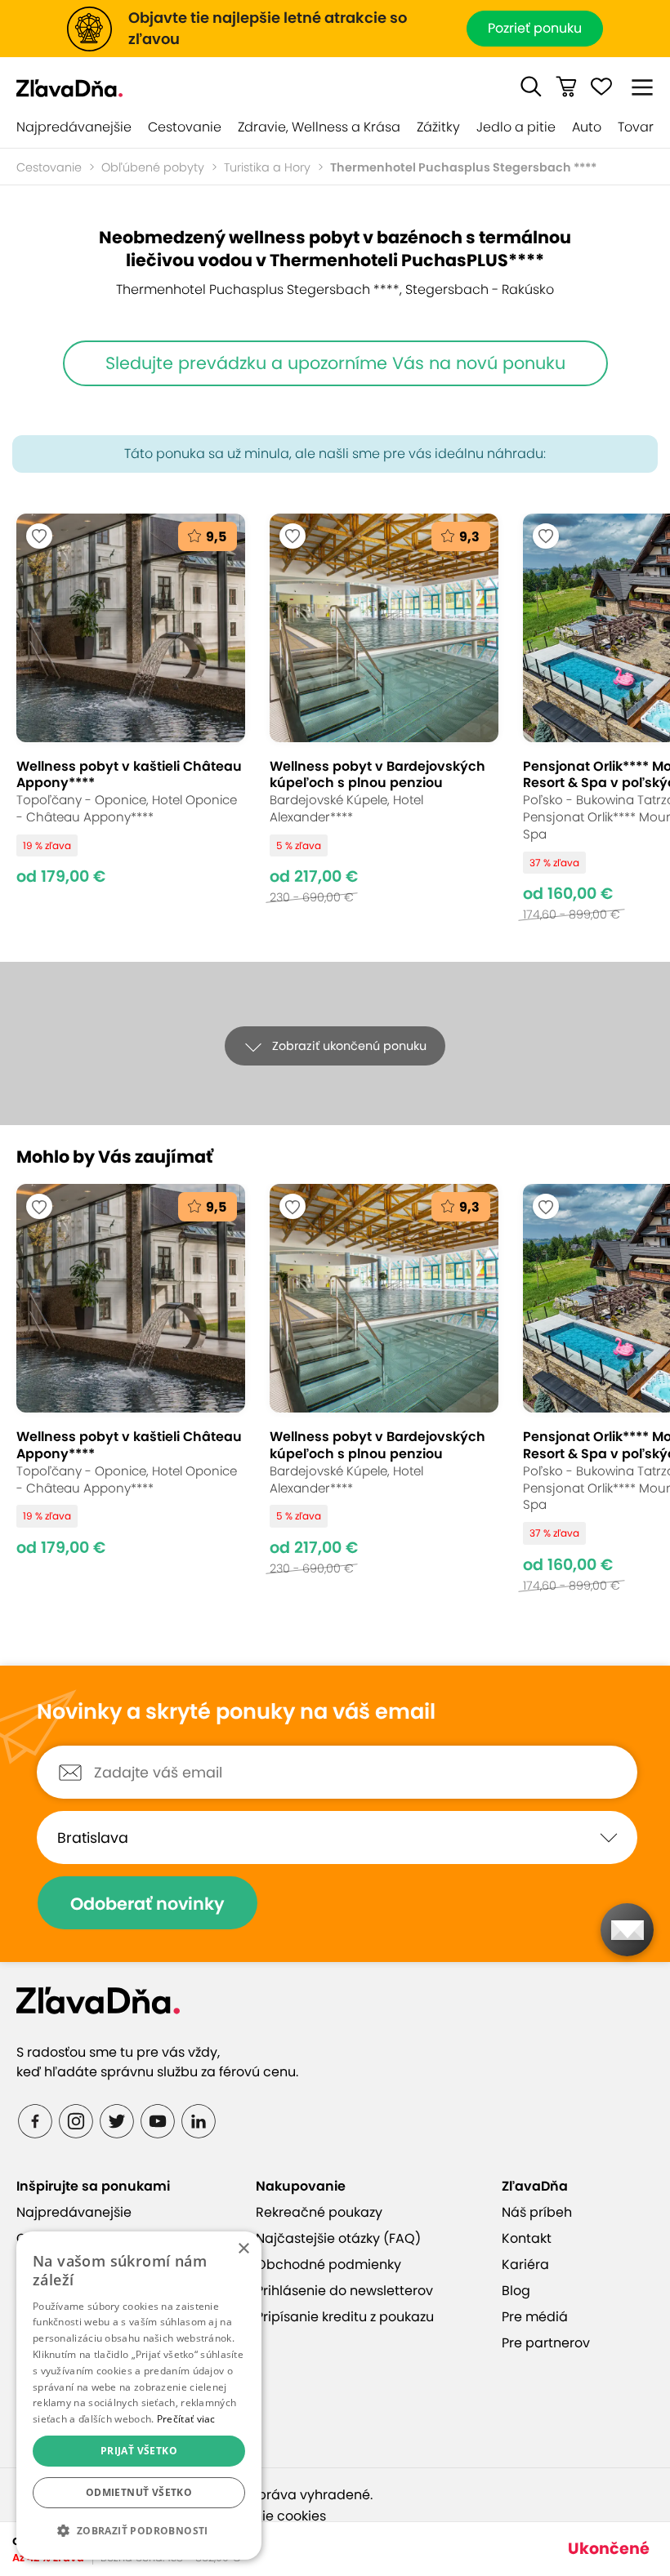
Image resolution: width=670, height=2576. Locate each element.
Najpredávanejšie (74, 127)
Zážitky (438, 127)
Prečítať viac (186, 2419)
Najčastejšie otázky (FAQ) (338, 2238)
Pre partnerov (546, 2343)
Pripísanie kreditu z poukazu (345, 2317)
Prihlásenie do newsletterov (344, 2291)
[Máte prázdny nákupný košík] (566, 87)
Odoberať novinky (147, 1904)
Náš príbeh (537, 2212)
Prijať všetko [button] (139, 2451)
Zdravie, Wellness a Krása (319, 127)
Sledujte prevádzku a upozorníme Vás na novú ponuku (335, 363)
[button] (531, 87)
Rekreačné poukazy (319, 2212)
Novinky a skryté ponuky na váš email (236, 1712)
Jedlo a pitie (516, 127)
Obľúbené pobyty (153, 167)
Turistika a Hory (267, 167)
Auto (587, 127)
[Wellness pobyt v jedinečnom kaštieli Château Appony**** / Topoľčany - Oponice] (131, 717)
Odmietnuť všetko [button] (139, 2492)
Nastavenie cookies (263, 2516)
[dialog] (139, 2396)
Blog (516, 2291)
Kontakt (527, 2238)
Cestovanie (185, 127)
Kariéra (525, 2265)
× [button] (243, 2249)
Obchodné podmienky (328, 2265)
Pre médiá (535, 2317)
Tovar (636, 127)
